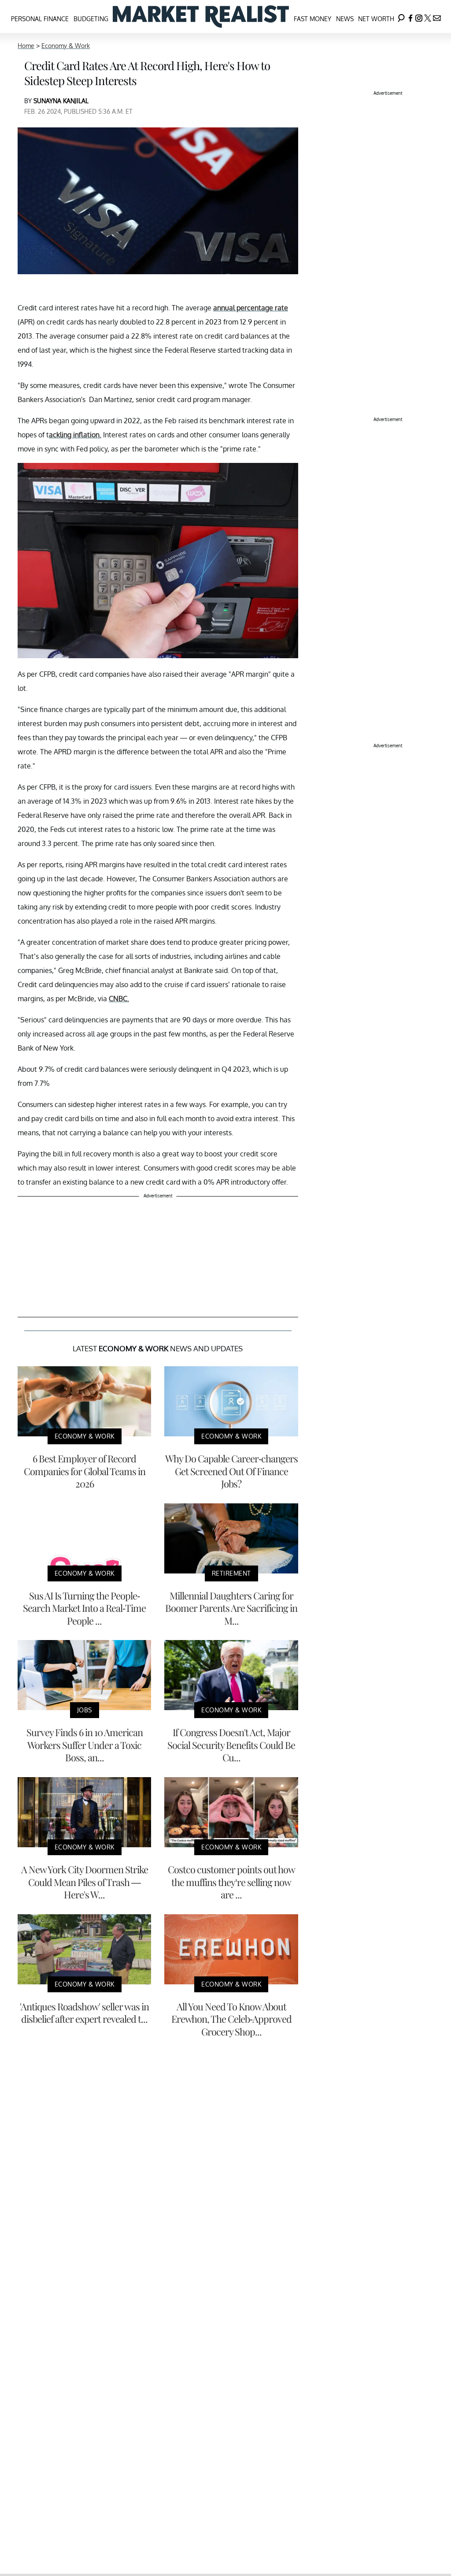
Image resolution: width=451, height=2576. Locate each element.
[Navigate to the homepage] (201, 17)
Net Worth (376, 19)
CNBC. (119, 999)
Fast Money (312, 19)
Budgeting (91, 19)
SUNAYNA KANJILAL (61, 101)
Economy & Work (66, 46)
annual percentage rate (251, 308)
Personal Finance (40, 19)
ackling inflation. (75, 435)
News (345, 19)
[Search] (401, 17)
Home (26, 46)
